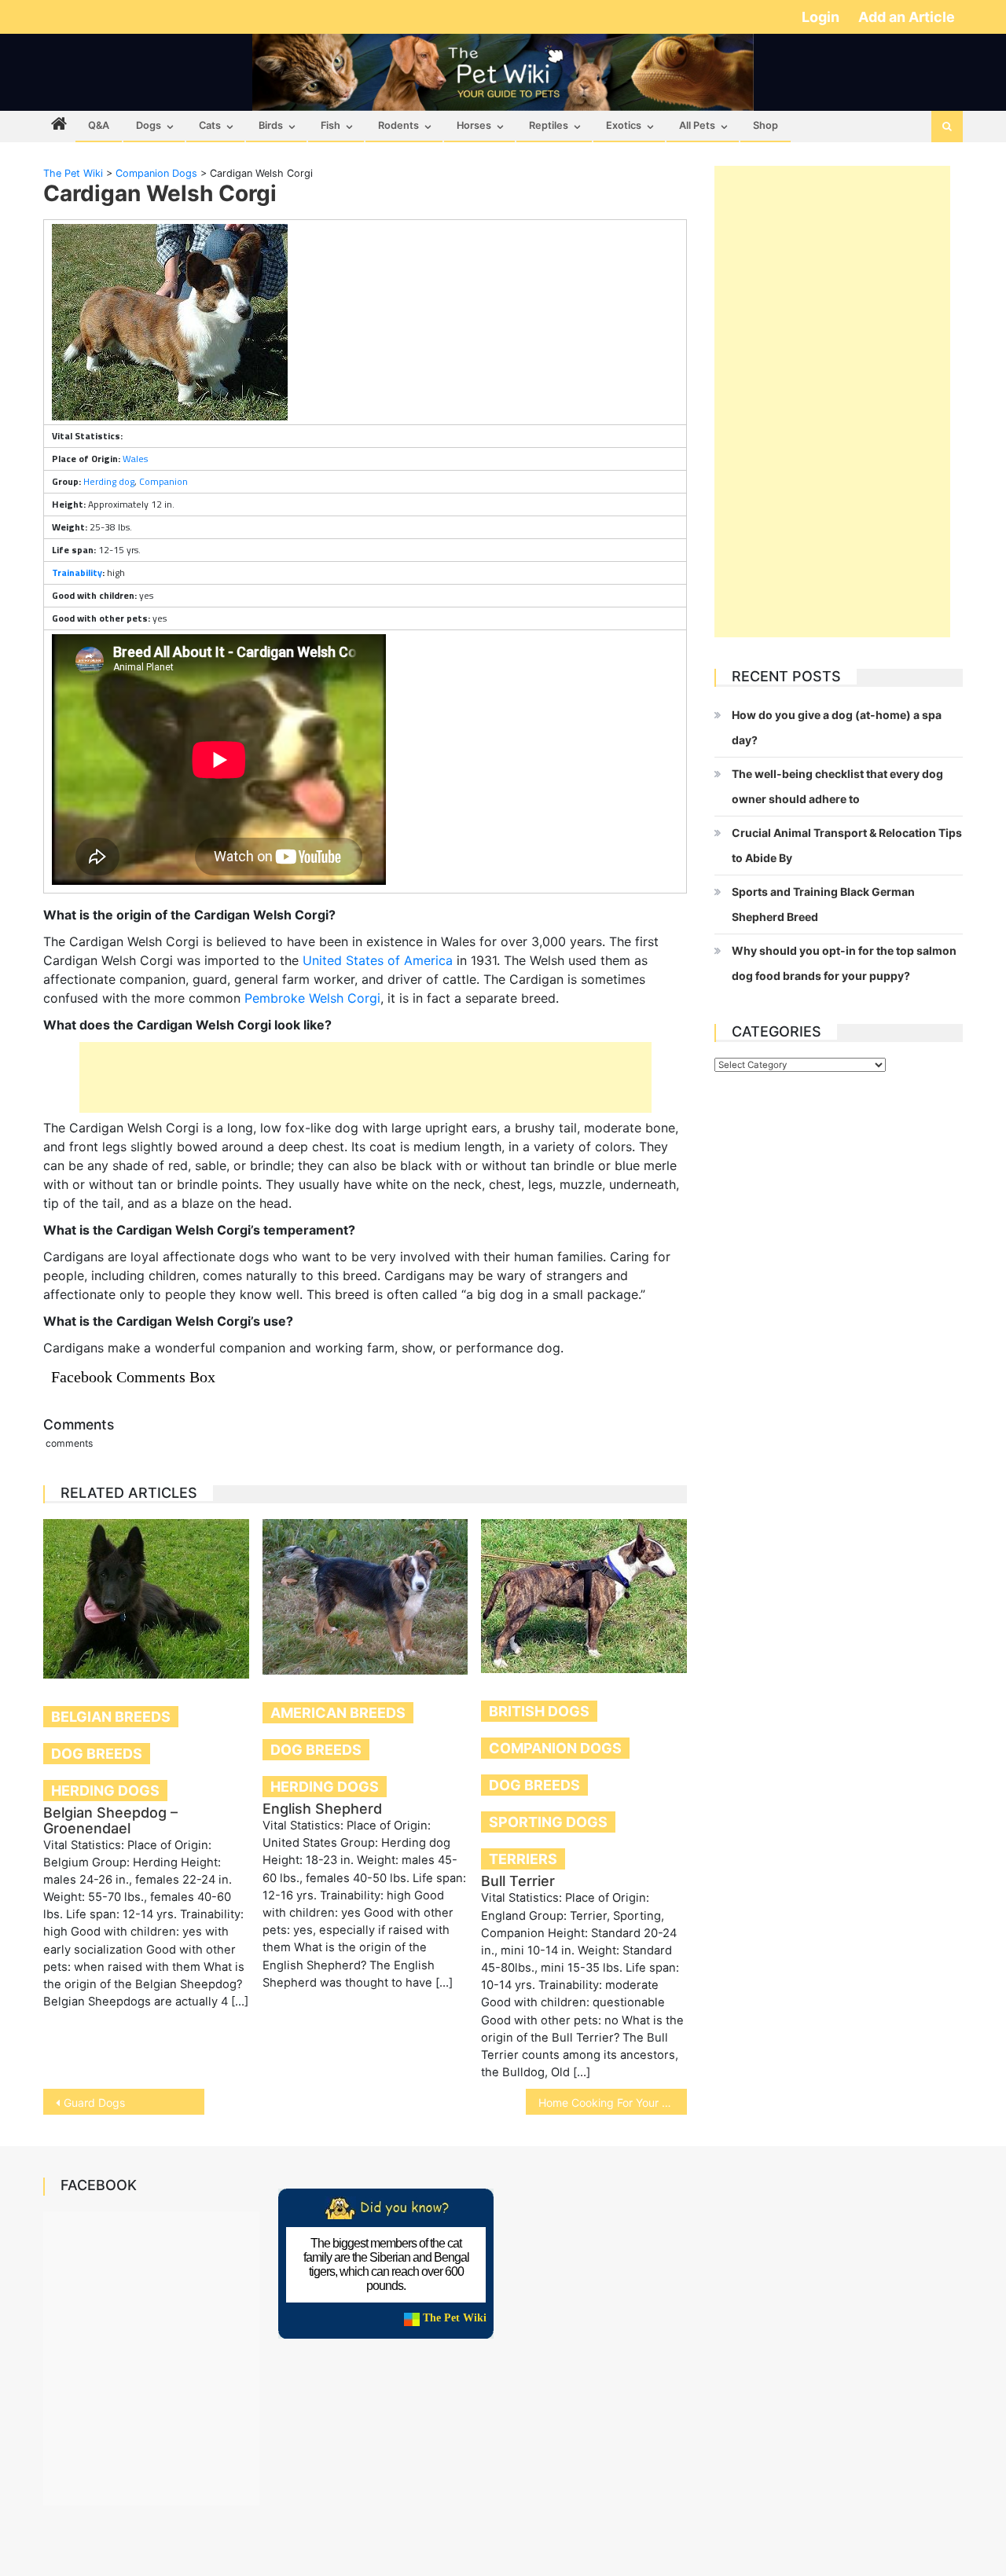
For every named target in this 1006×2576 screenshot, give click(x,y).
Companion (163, 481)
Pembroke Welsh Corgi (312, 998)
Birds (271, 125)
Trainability (77, 572)
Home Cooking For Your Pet (609, 2103)
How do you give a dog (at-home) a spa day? (837, 727)
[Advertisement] (365, 1077)
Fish (330, 125)
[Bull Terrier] (584, 1596)
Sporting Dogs (548, 1822)
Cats (210, 125)
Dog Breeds (97, 1754)
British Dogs (539, 1711)
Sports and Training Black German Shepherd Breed (823, 904)
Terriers (523, 1859)
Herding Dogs (105, 1791)
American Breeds (338, 1713)
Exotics (624, 125)
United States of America (378, 960)
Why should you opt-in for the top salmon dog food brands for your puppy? (844, 963)
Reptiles (549, 125)
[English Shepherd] (365, 1597)
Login (822, 17)
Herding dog (109, 481)
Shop (766, 125)
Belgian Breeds (111, 1717)
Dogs (149, 125)
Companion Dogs (555, 1748)
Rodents (398, 125)
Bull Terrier (518, 1881)
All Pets (697, 125)
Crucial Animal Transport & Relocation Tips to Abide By (847, 845)
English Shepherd (322, 1809)
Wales (135, 459)
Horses (474, 125)
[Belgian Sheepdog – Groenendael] (146, 1598)
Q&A (99, 125)
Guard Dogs (94, 2103)
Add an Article (907, 17)
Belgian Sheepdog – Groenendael (110, 1820)
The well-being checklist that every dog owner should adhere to (837, 786)
